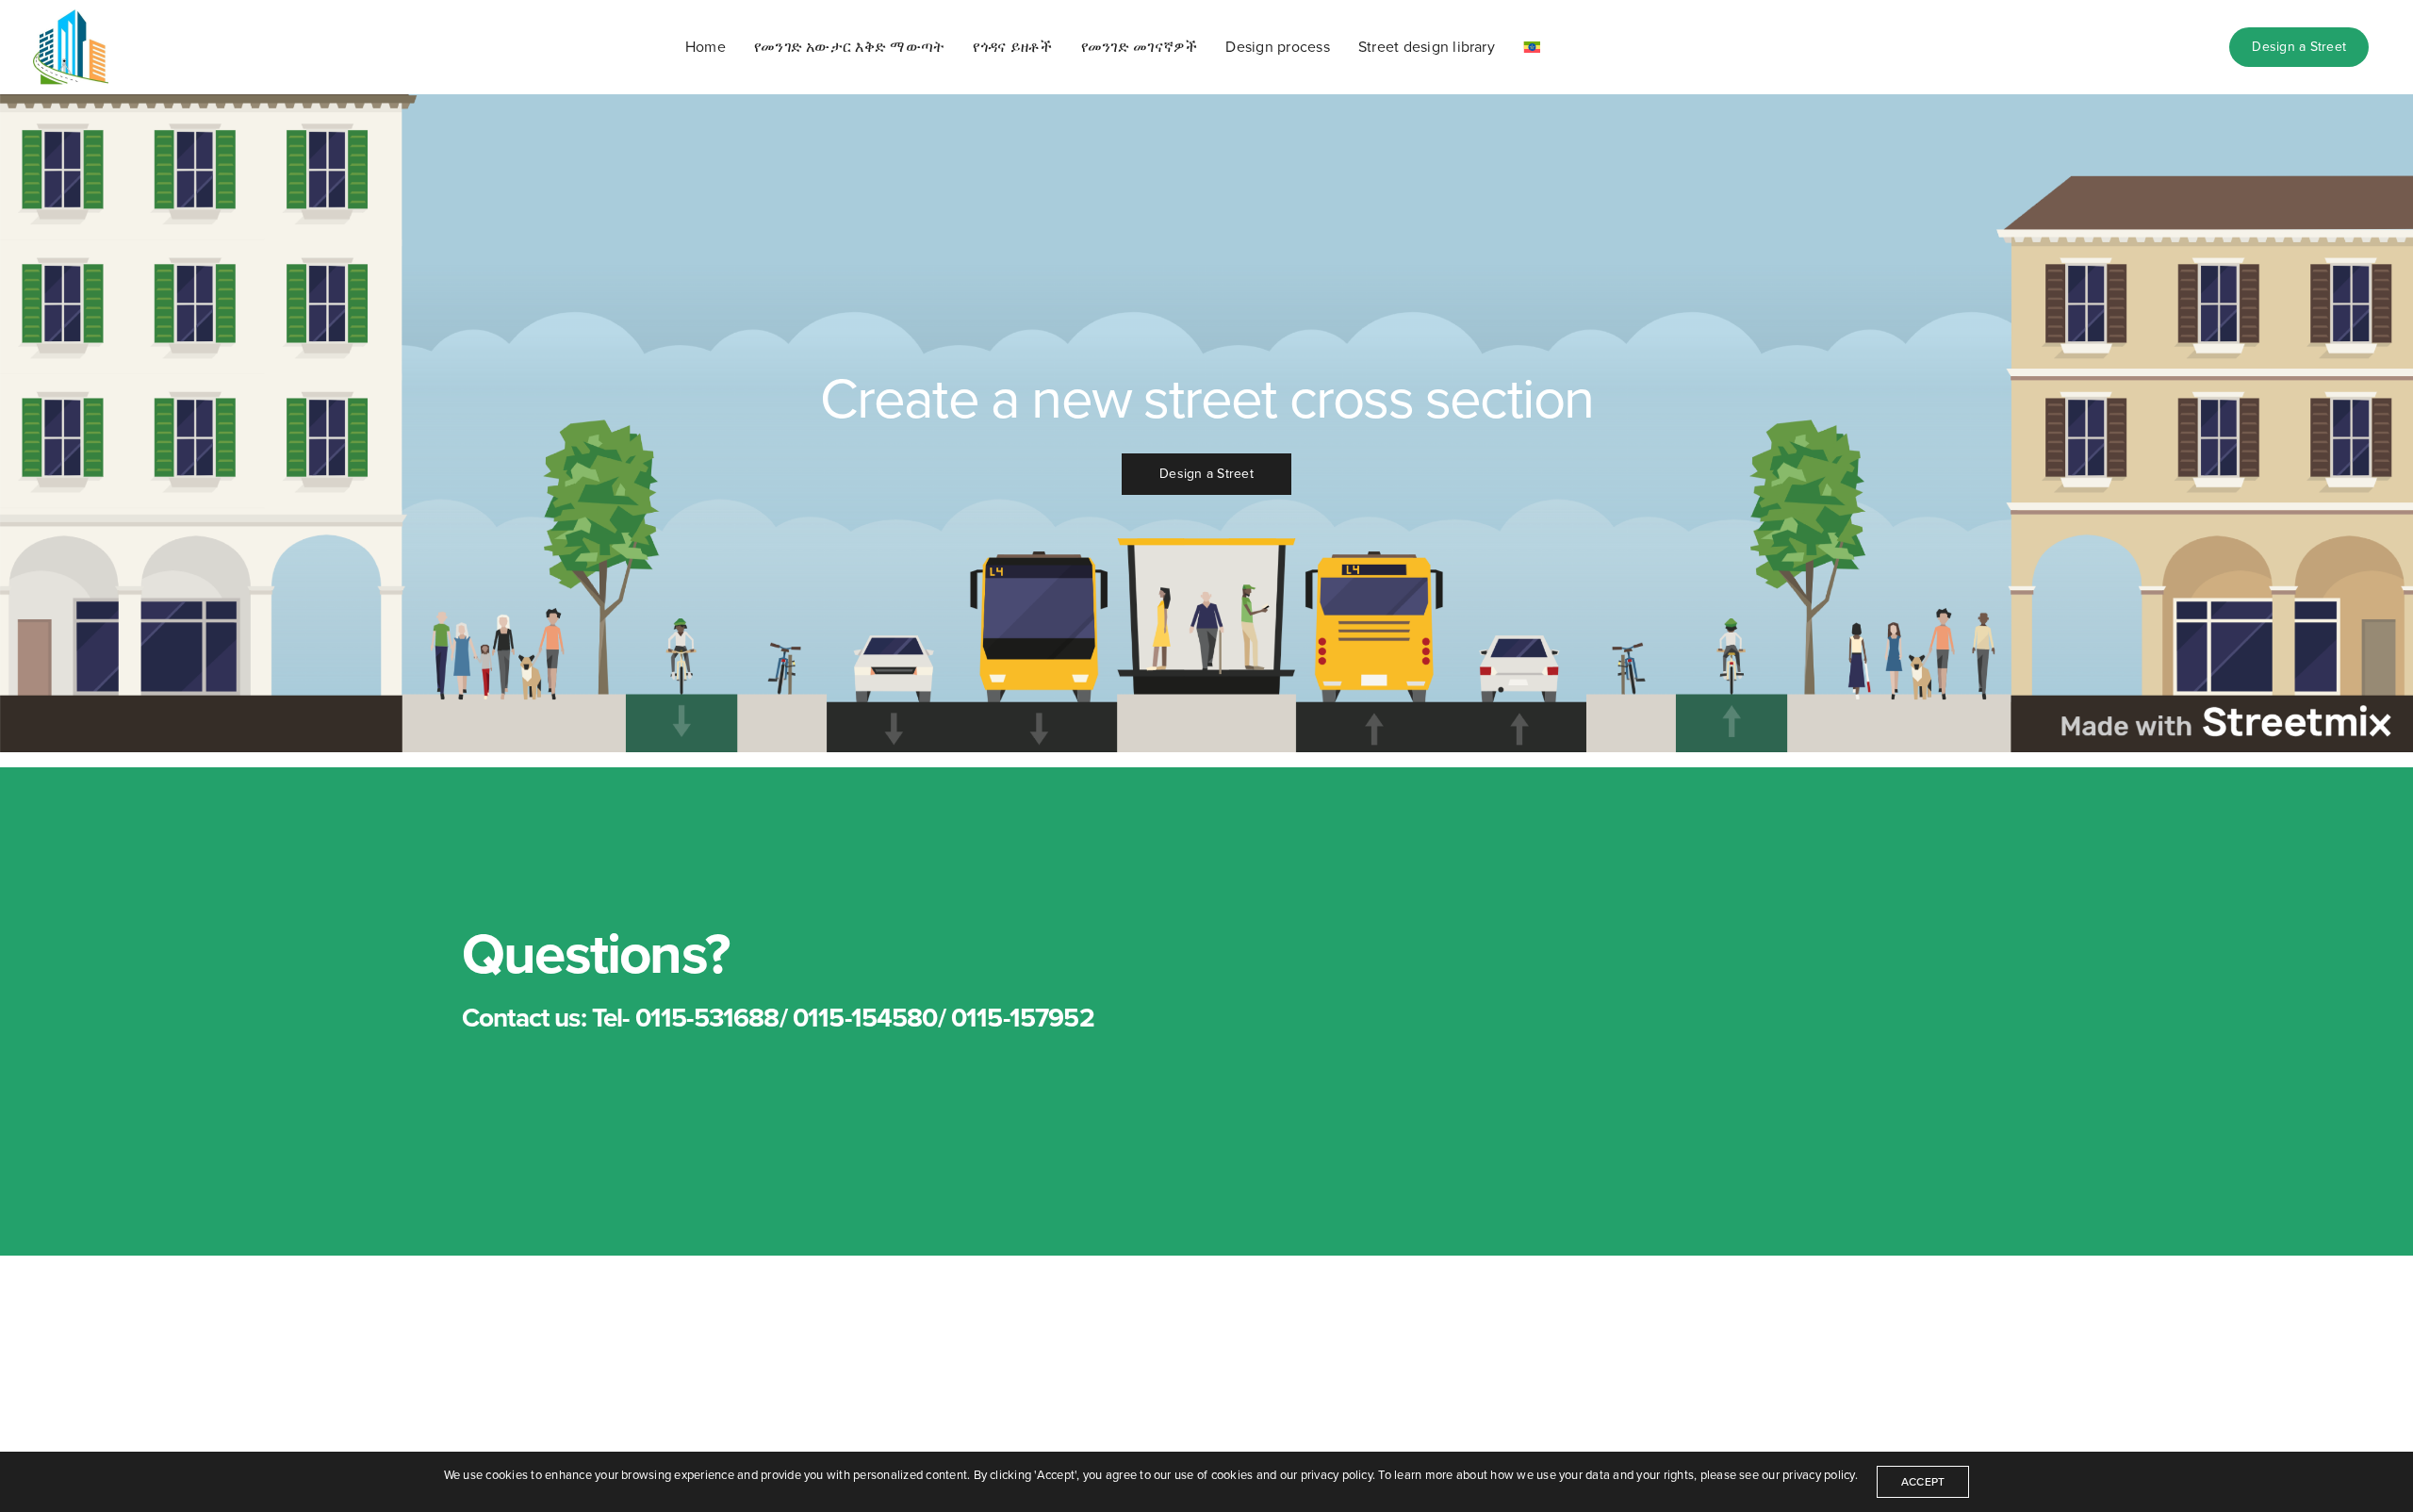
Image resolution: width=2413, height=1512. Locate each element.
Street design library (1427, 47)
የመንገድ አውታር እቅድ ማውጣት (850, 47)
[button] (1206, 474)
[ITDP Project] (71, 47)
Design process (1277, 47)
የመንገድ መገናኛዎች (1140, 47)
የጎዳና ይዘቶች (1012, 47)
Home (706, 47)
